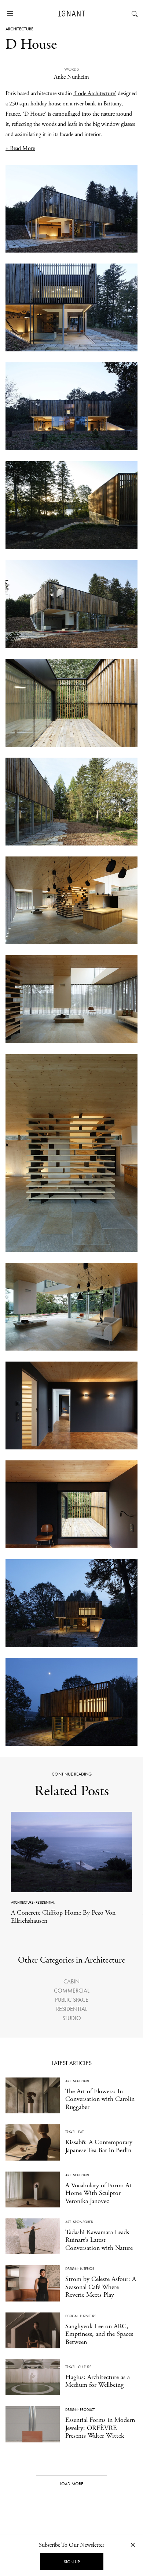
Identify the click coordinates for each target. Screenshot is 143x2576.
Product (87, 2410)
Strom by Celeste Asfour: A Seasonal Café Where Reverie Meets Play (101, 2287)
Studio (72, 2018)
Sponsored (83, 2222)
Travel (71, 2132)
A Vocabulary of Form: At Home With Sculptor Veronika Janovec (98, 2193)
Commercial (72, 1991)
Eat (81, 2132)
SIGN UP (72, 2562)
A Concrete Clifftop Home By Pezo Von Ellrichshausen (63, 1917)
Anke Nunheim (71, 77)
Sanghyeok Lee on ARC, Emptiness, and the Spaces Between (99, 2334)
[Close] (133, 2545)
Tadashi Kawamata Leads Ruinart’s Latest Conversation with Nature (99, 2240)
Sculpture (81, 2081)
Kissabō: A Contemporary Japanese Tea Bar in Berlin (99, 2146)
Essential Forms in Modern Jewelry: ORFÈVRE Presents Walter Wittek (100, 2428)
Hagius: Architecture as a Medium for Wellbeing (98, 2381)
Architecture (19, 29)
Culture (85, 2367)
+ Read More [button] (20, 148)
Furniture (88, 2316)
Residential (45, 1902)
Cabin (71, 1981)
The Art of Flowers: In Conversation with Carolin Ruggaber (100, 2099)
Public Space (72, 2000)
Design (71, 2269)
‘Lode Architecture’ (95, 94)
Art (68, 2081)
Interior (87, 2269)
